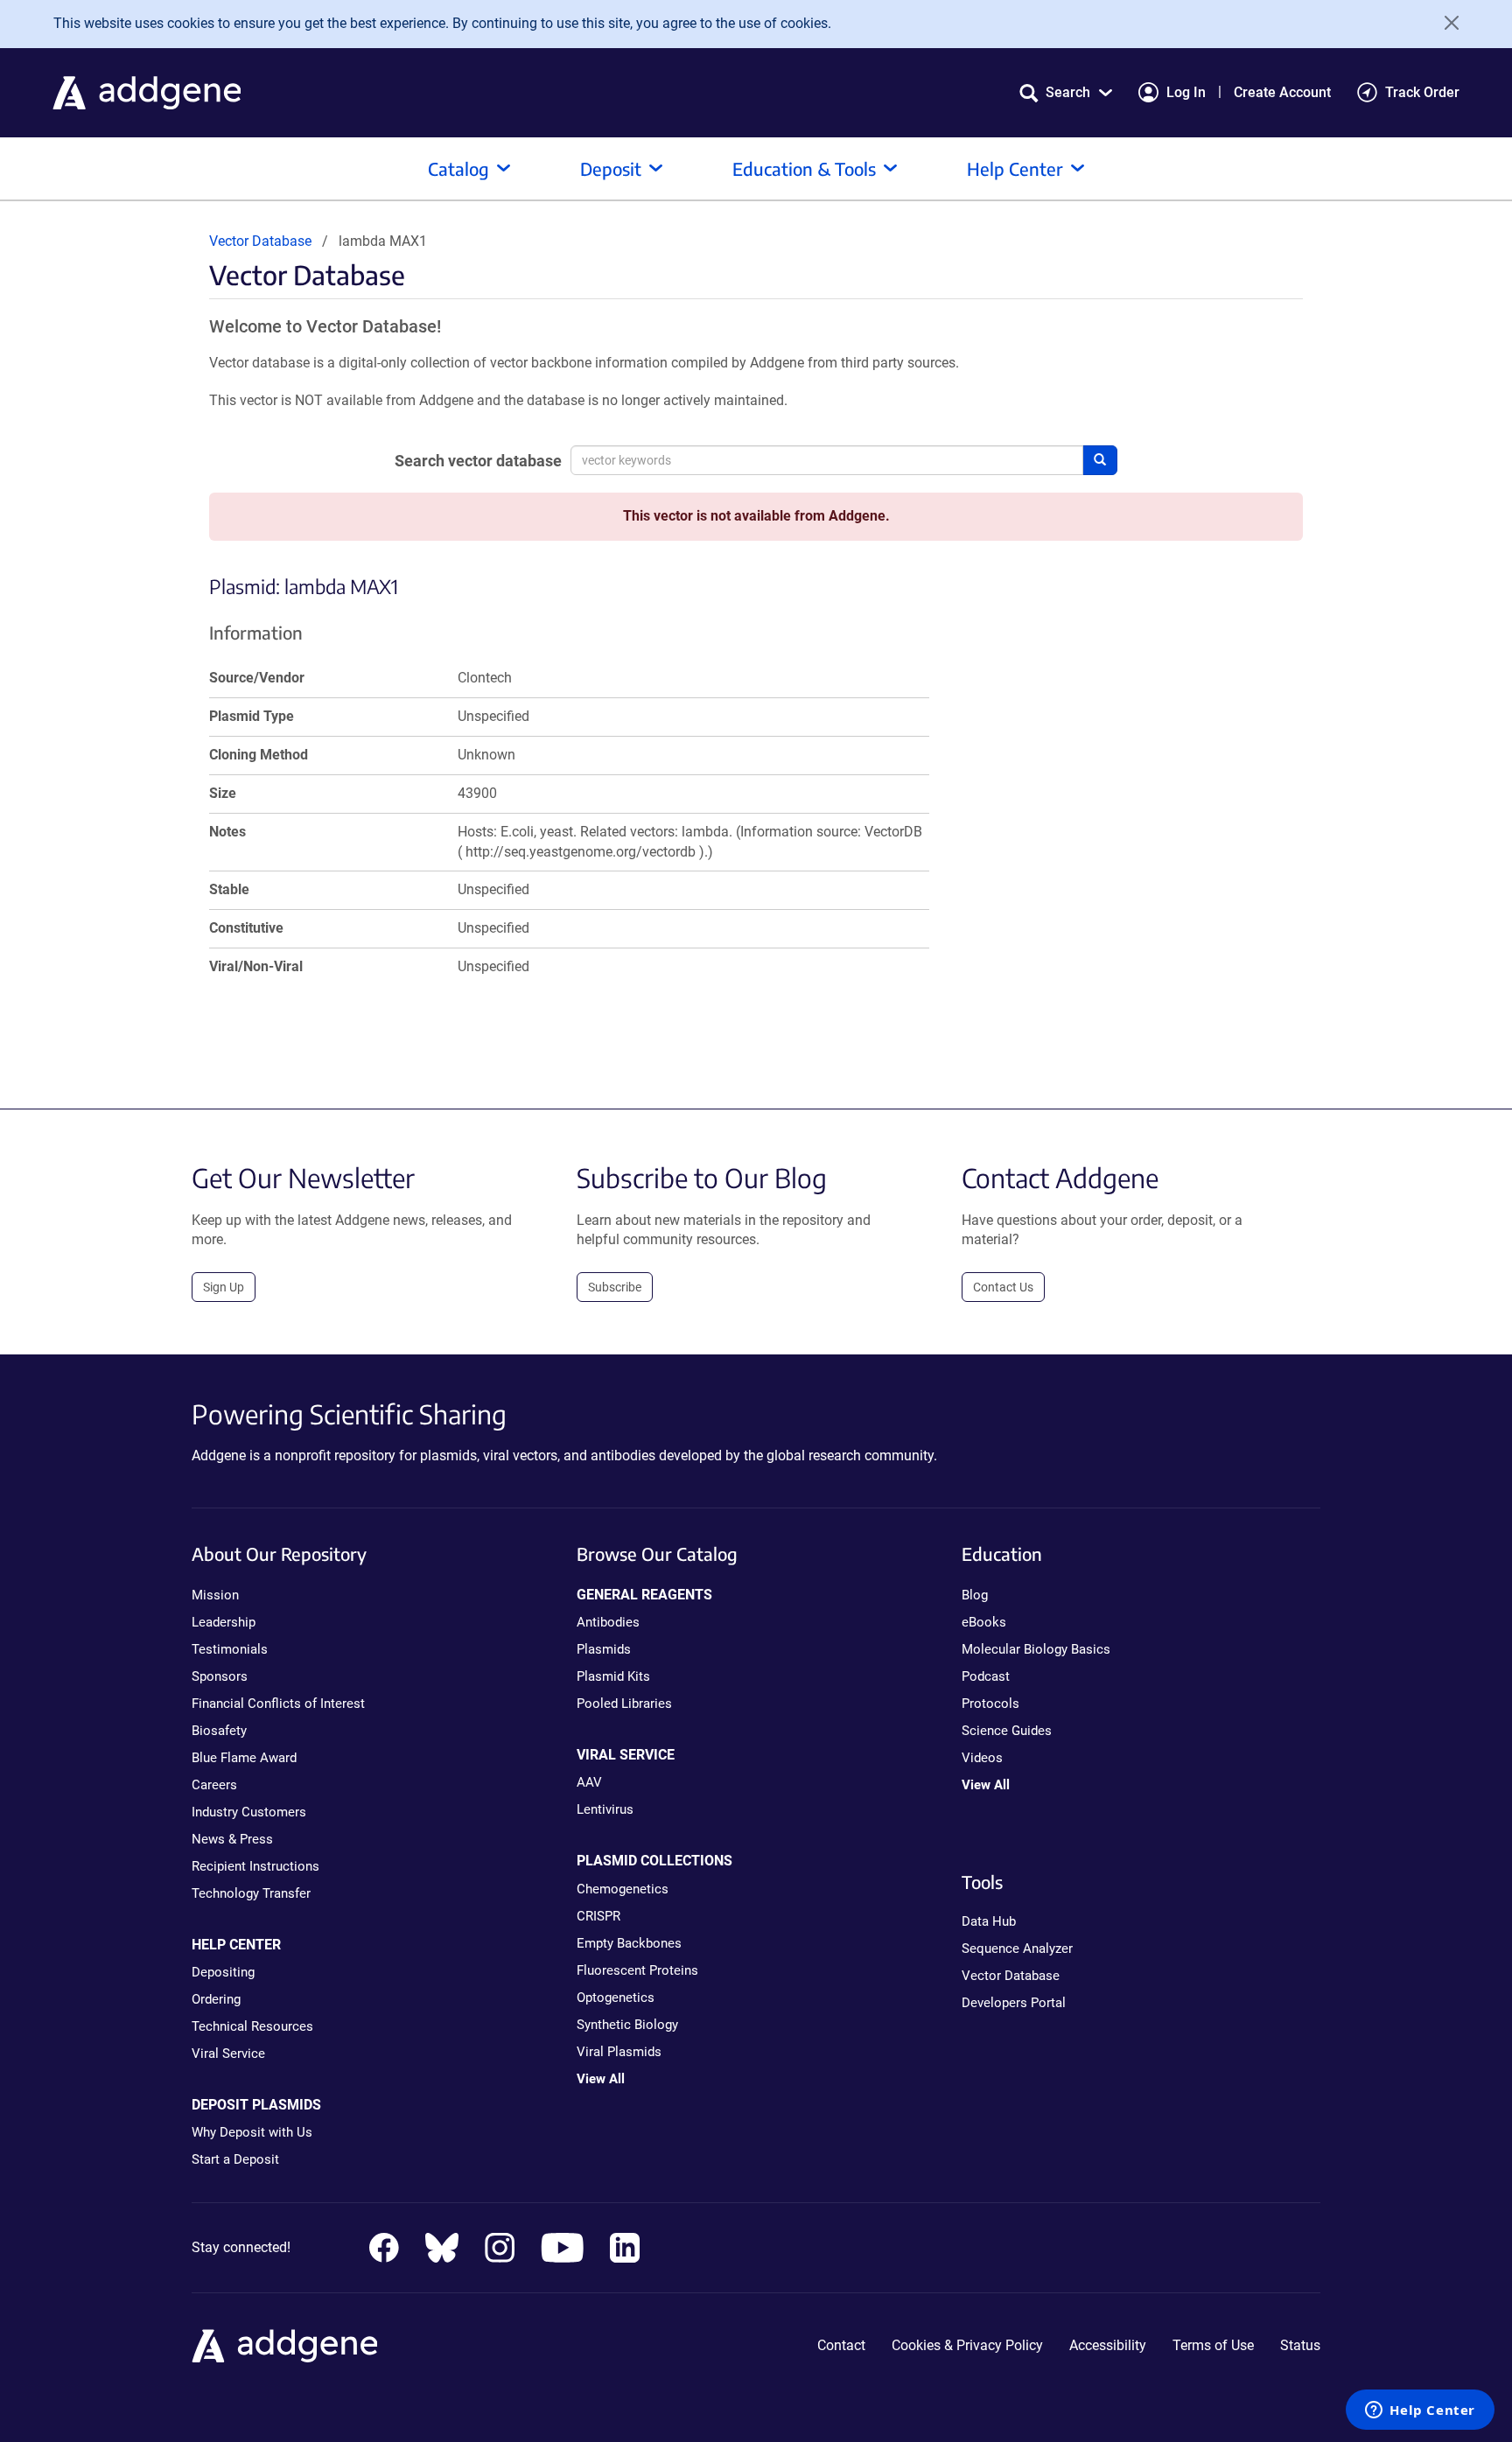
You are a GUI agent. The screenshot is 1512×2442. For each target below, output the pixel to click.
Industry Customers (249, 1812)
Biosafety (219, 1731)
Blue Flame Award (244, 1758)
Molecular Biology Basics (1036, 1649)
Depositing (223, 1972)
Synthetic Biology (627, 2025)
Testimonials (230, 1649)
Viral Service (228, 2054)
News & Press (232, 1839)
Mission (215, 1595)
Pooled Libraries (624, 1704)
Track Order (1422, 92)
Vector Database (260, 241)
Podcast (986, 1676)
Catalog (458, 168)
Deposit (611, 168)
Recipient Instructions (255, 1866)
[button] (1066, 92)
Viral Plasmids (619, 2052)
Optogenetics (616, 1998)
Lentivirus (605, 1809)
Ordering (216, 1999)
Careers (214, 1785)
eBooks (984, 1622)
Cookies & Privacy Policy (967, 2345)
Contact (841, 2345)
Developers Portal (1014, 2003)
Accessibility (1108, 2345)
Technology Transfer (251, 1893)
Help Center (1015, 168)
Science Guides (1007, 1731)
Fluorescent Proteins (637, 1970)
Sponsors (220, 1676)
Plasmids (604, 1649)
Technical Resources (252, 2026)
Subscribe (615, 1287)
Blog (975, 1595)
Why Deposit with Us (252, 2132)
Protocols (990, 1704)
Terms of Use (1213, 2345)
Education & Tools (804, 168)
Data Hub (989, 1921)
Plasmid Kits (613, 1676)
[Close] (1445, 23)
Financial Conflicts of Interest (278, 1704)
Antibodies (608, 1622)
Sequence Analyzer (1017, 1949)
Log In (1186, 92)
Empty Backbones (629, 1943)
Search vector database (478, 461)
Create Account (1282, 92)
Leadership (224, 1622)
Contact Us (1003, 1287)
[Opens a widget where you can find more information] (1420, 2411)
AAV (589, 1782)
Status (1300, 2345)
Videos (982, 1758)
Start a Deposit (235, 2159)
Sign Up (224, 1287)
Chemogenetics (623, 1889)
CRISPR (598, 1916)
